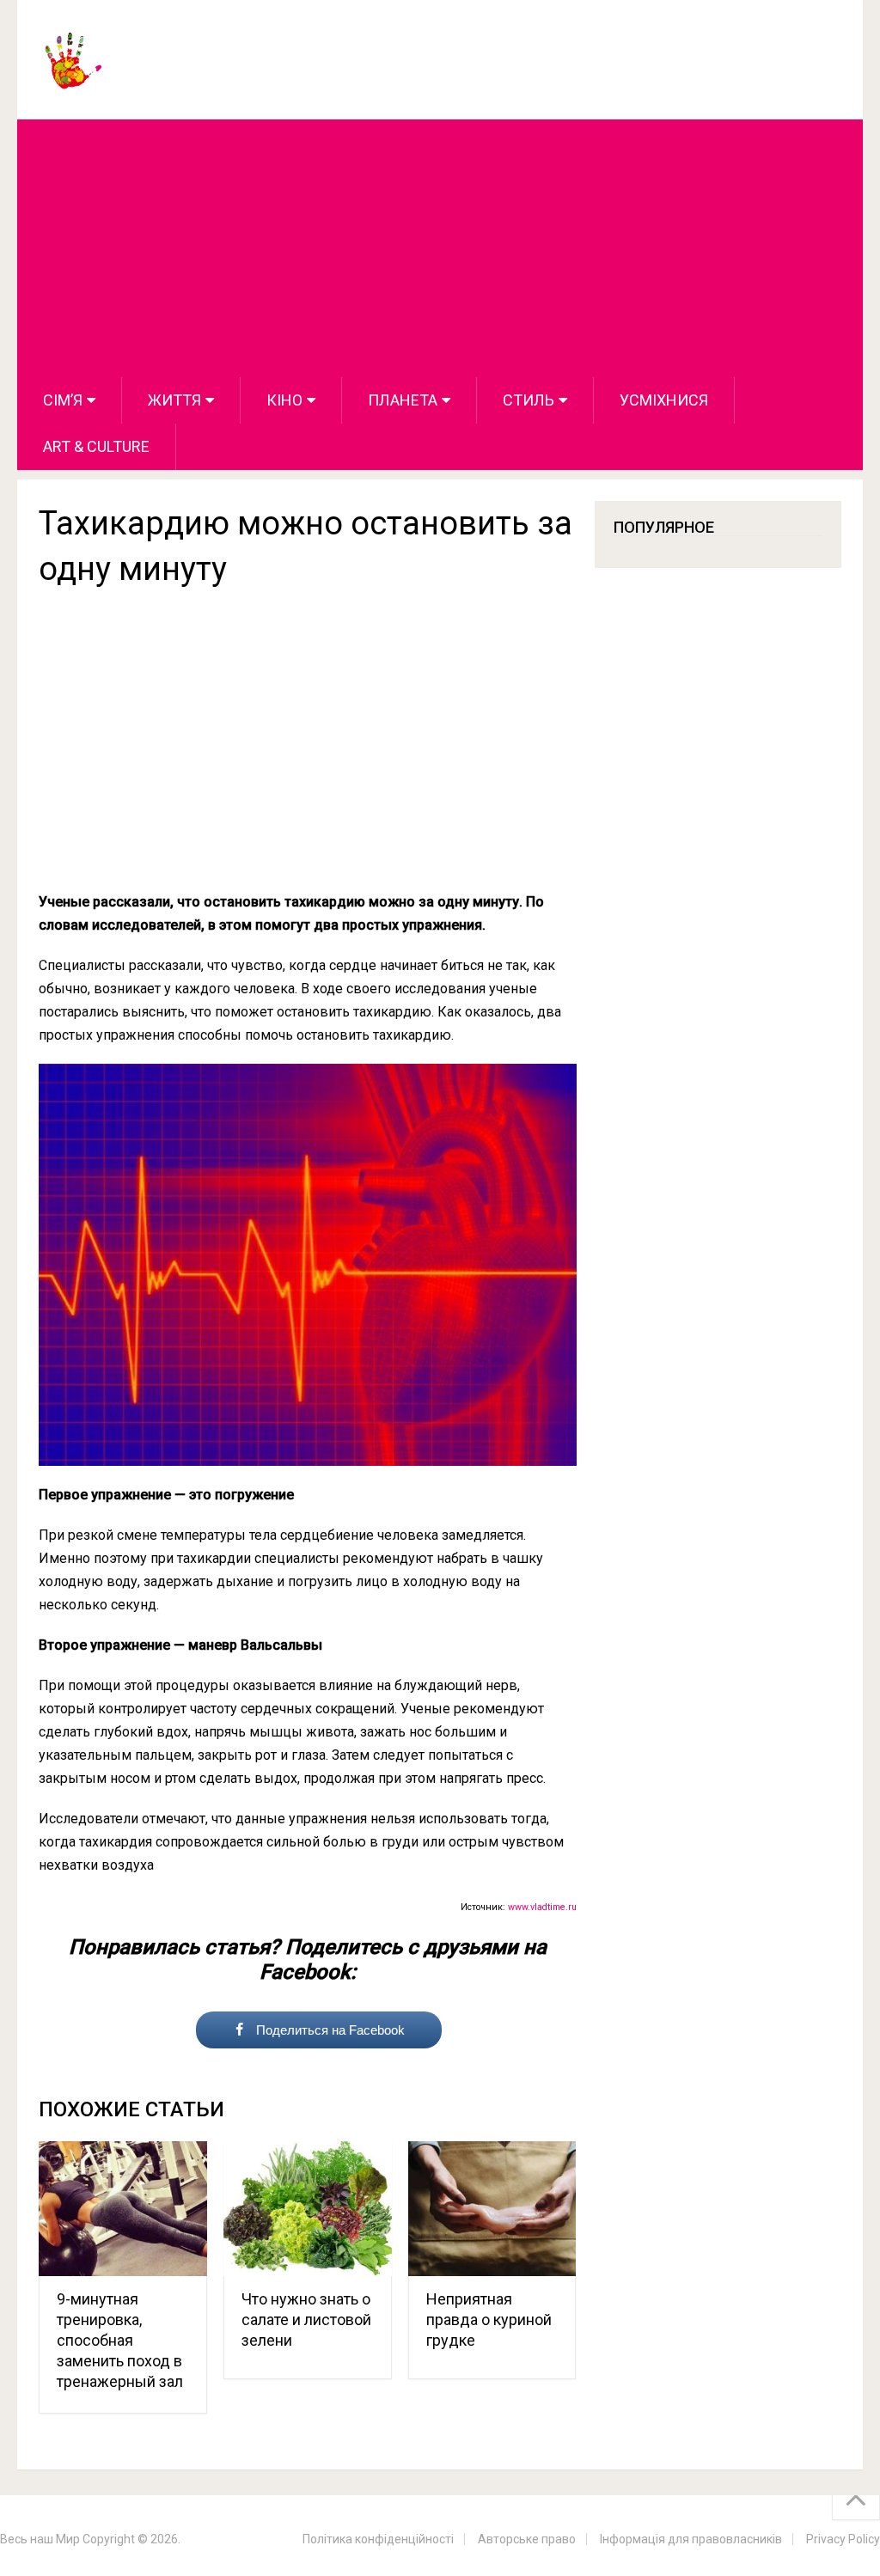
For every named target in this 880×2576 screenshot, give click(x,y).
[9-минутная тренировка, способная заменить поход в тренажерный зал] (123, 2209)
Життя (174, 400)
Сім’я (63, 400)
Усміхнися (664, 400)
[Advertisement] (440, 248)
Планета (403, 400)
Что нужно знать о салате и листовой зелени (306, 2320)
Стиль (529, 400)
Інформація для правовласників (691, 2539)
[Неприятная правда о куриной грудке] (492, 2209)
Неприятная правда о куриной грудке (489, 2320)
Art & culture (96, 446)
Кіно (284, 400)
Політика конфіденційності (378, 2539)
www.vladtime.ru (542, 1907)
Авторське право (527, 2539)
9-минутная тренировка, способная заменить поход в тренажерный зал (120, 2340)
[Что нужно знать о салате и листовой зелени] (308, 2209)
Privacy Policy (843, 2539)
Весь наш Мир (40, 2539)
